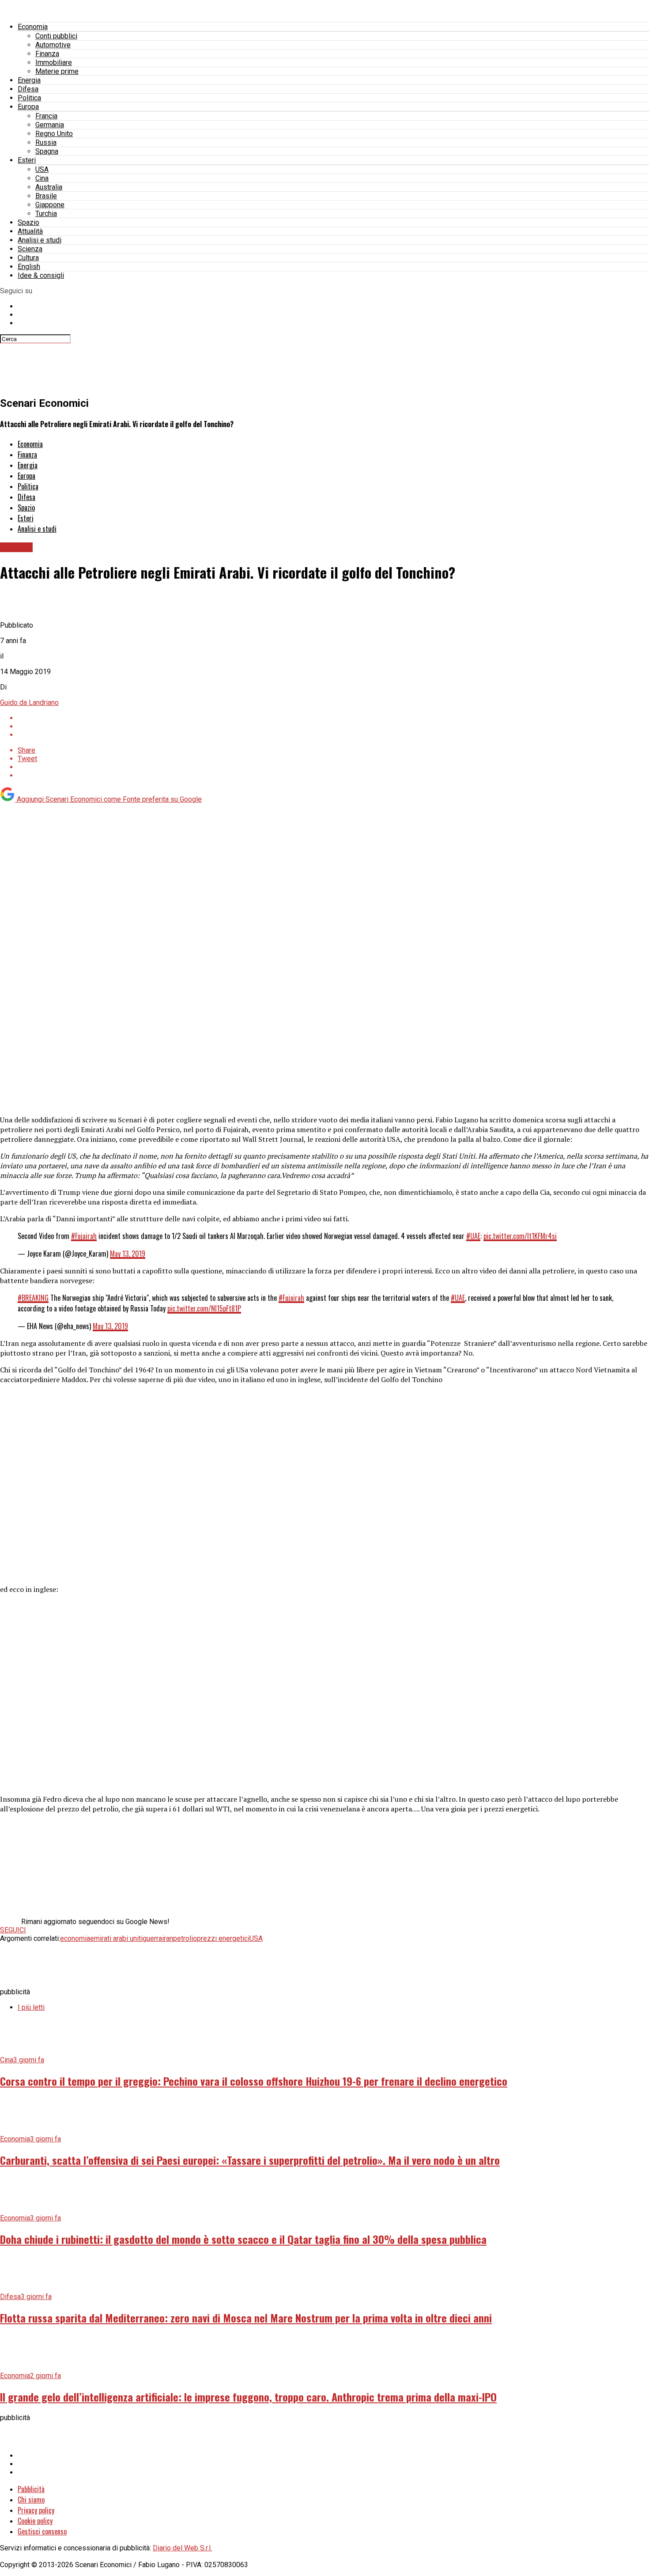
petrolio (185, 1938)
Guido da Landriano (29, 703)
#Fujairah (84, 1236)
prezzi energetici (223, 1938)
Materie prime (57, 71)
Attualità (30, 231)
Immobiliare (54, 63)
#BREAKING (33, 1298)
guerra (152, 1938)
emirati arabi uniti (116, 1938)
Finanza (47, 54)
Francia (46, 116)
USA (42, 169)
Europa (28, 107)
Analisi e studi (40, 240)
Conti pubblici (56, 36)
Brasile (46, 196)
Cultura (28, 258)
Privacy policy (36, 2510)
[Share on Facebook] (333, 718)
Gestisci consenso (42, 2531)
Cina (42, 178)
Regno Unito (54, 134)
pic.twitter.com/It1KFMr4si (520, 1236)
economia (75, 1938)
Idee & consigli (41, 275)
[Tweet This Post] (333, 726)
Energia (29, 80)
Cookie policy (35, 2521)
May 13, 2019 (128, 1254)
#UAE (473, 1236)
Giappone (50, 205)
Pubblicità (31, 2489)
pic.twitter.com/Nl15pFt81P (204, 1308)
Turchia (46, 214)
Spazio (28, 222)
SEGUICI (13, 1930)
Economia (33, 27)
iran (168, 1938)
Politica (29, 98)
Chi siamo (31, 2500)
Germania (50, 125)
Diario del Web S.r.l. (182, 2548)
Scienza (30, 249)
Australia (49, 187)
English (29, 267)
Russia (46, 142)
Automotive (53, 45)
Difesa (28, 89)
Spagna (47, 151)
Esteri (27, 160)
